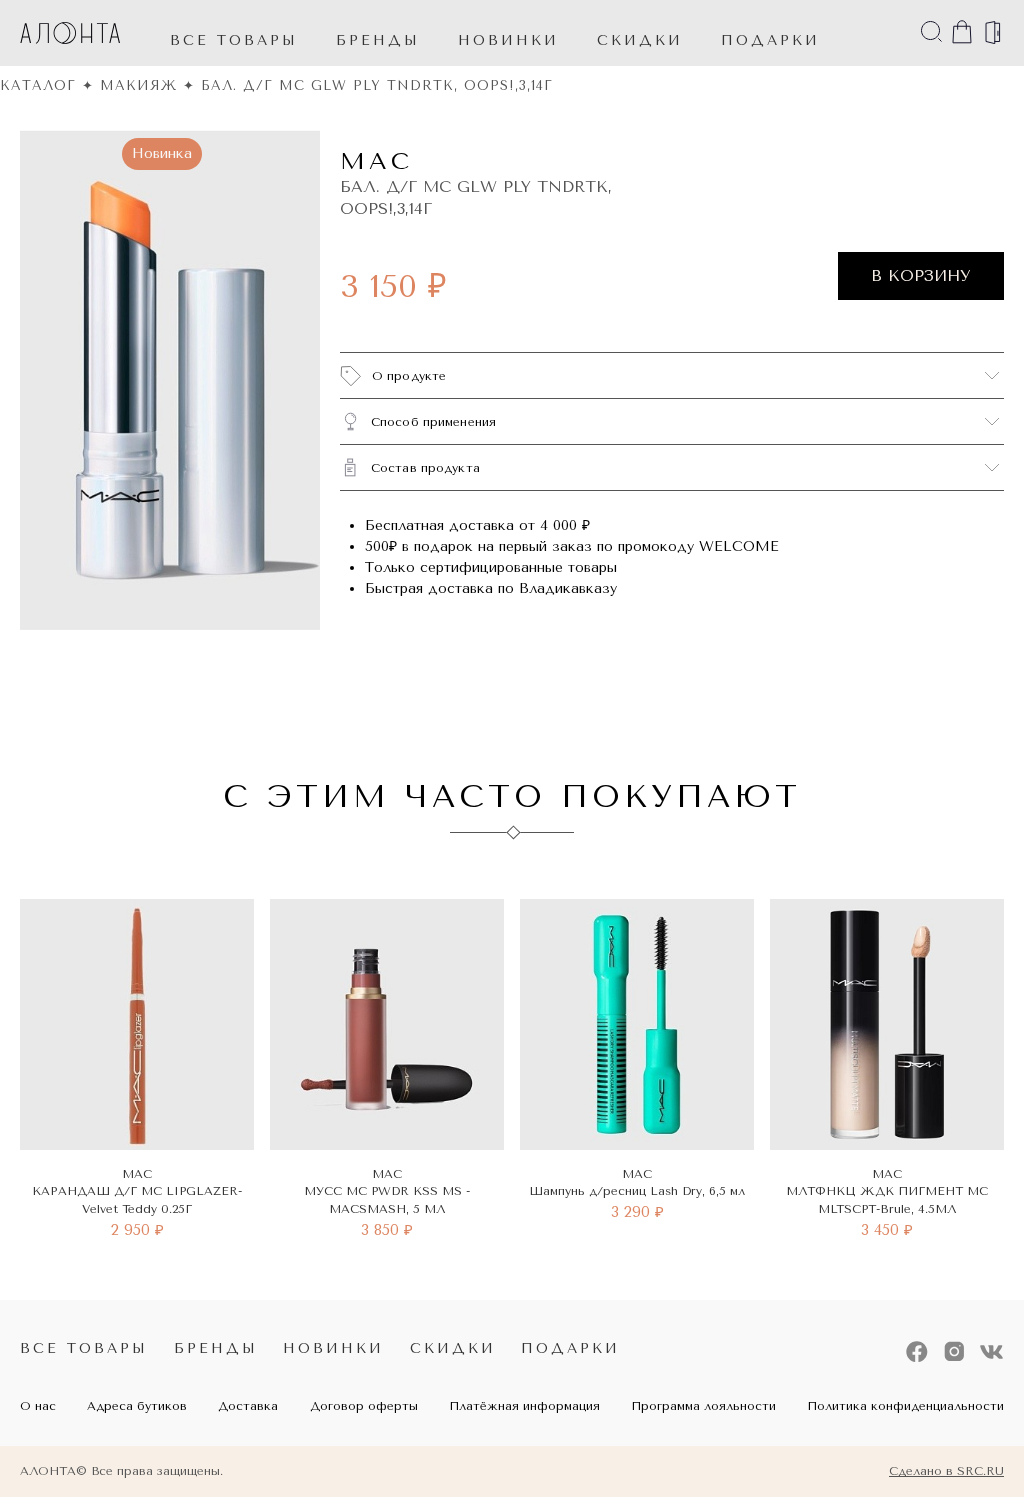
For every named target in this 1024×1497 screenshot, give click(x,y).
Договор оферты (364, 1406)
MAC (376, 161)
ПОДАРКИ (770, 40)
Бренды (378, 40)
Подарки (570, 1348)
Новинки (333, 1348)
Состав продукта (425, 468)
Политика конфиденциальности (905, 1406)
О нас (38, 1406)
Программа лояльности (703, 1406)
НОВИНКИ (508, 40)
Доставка (248, 1406)
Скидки (453, 1348)
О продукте (409, 376)
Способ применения (433, 422)
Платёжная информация (524, 1406)
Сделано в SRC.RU (946, 1471)
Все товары (234, 40)
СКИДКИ (640, 40)
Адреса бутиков (137, 1406)
